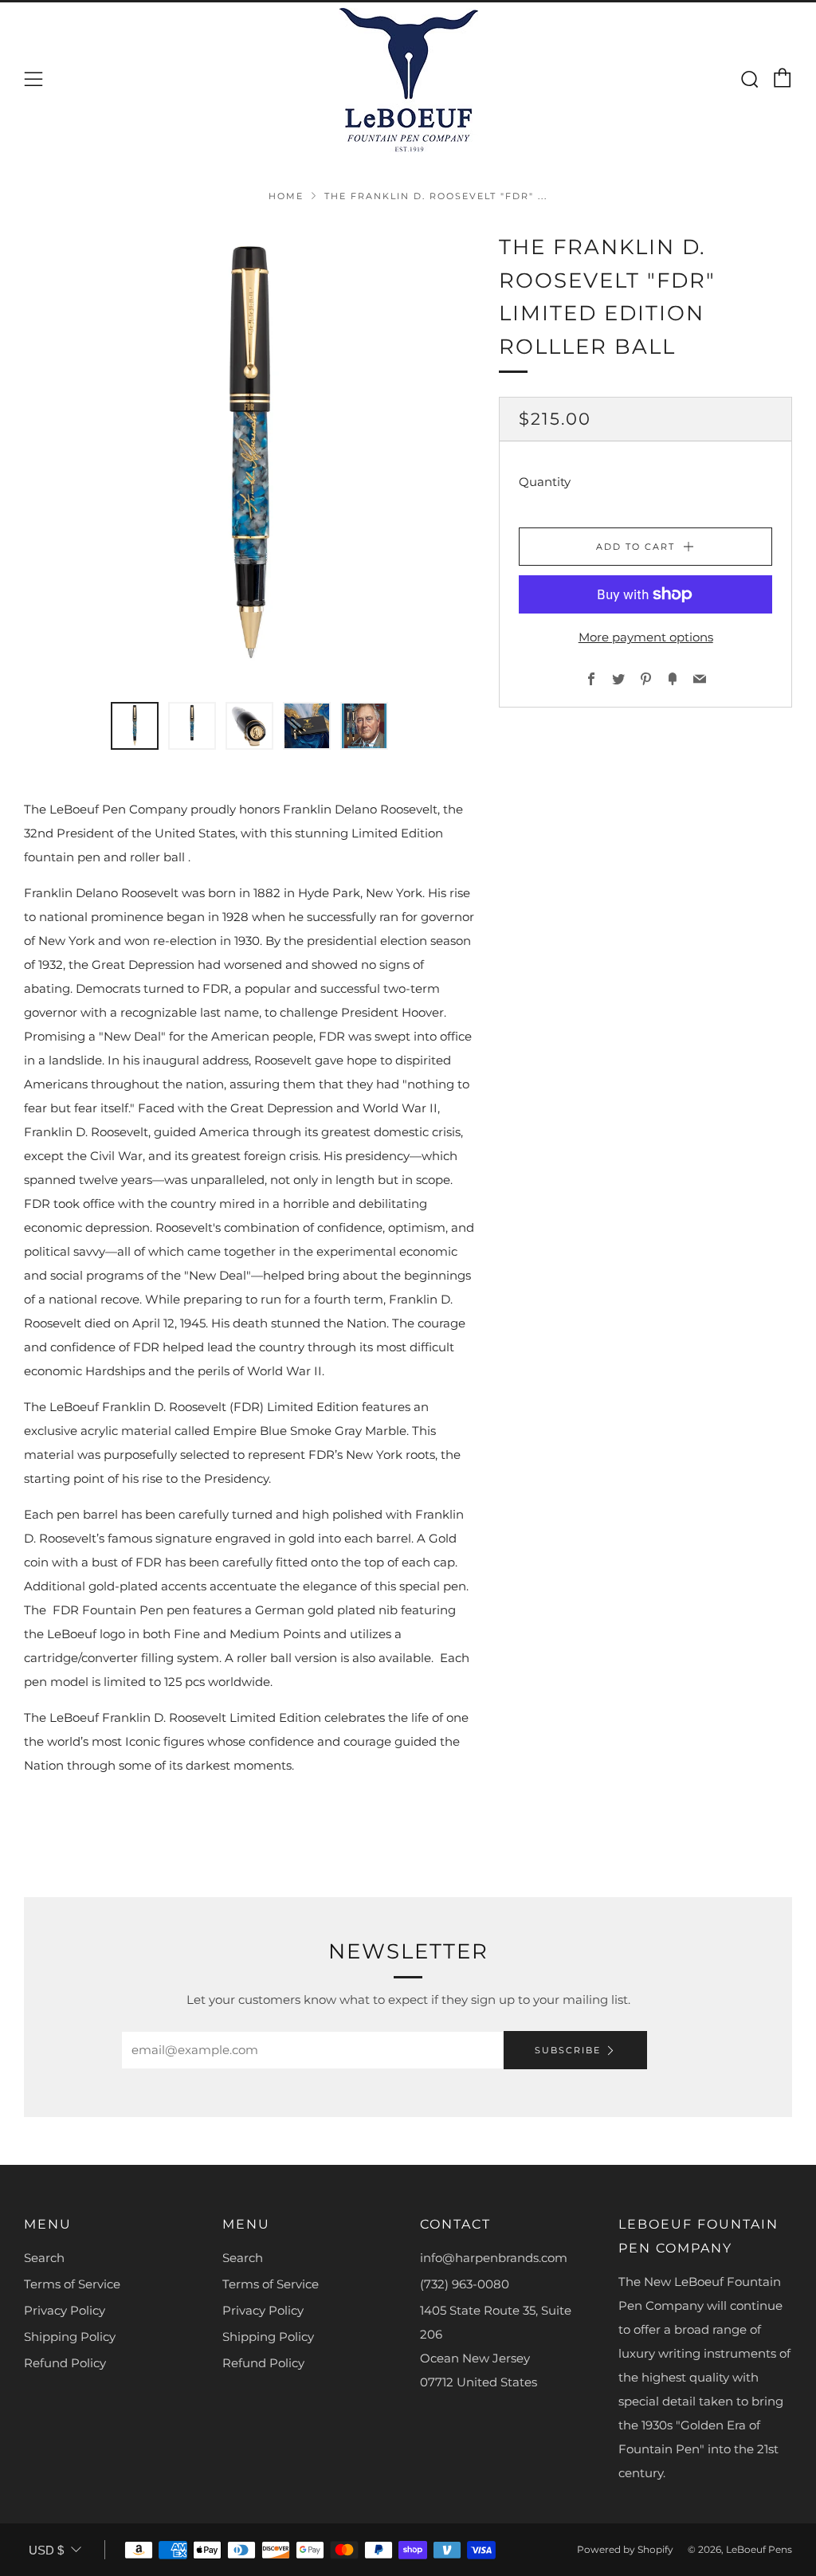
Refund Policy (65, 2363)
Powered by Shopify (625, 2549)
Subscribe (568, 2050)
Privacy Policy (65, 2310)
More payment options (646, 637)
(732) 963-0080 (465, 2284)
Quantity (545, 482)
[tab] (135, 726)
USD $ (46, 2550)
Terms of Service (72, 2284)
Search (44, 2258)
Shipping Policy (70, 2337)
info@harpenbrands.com (494, 2258)
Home (286, 196)
